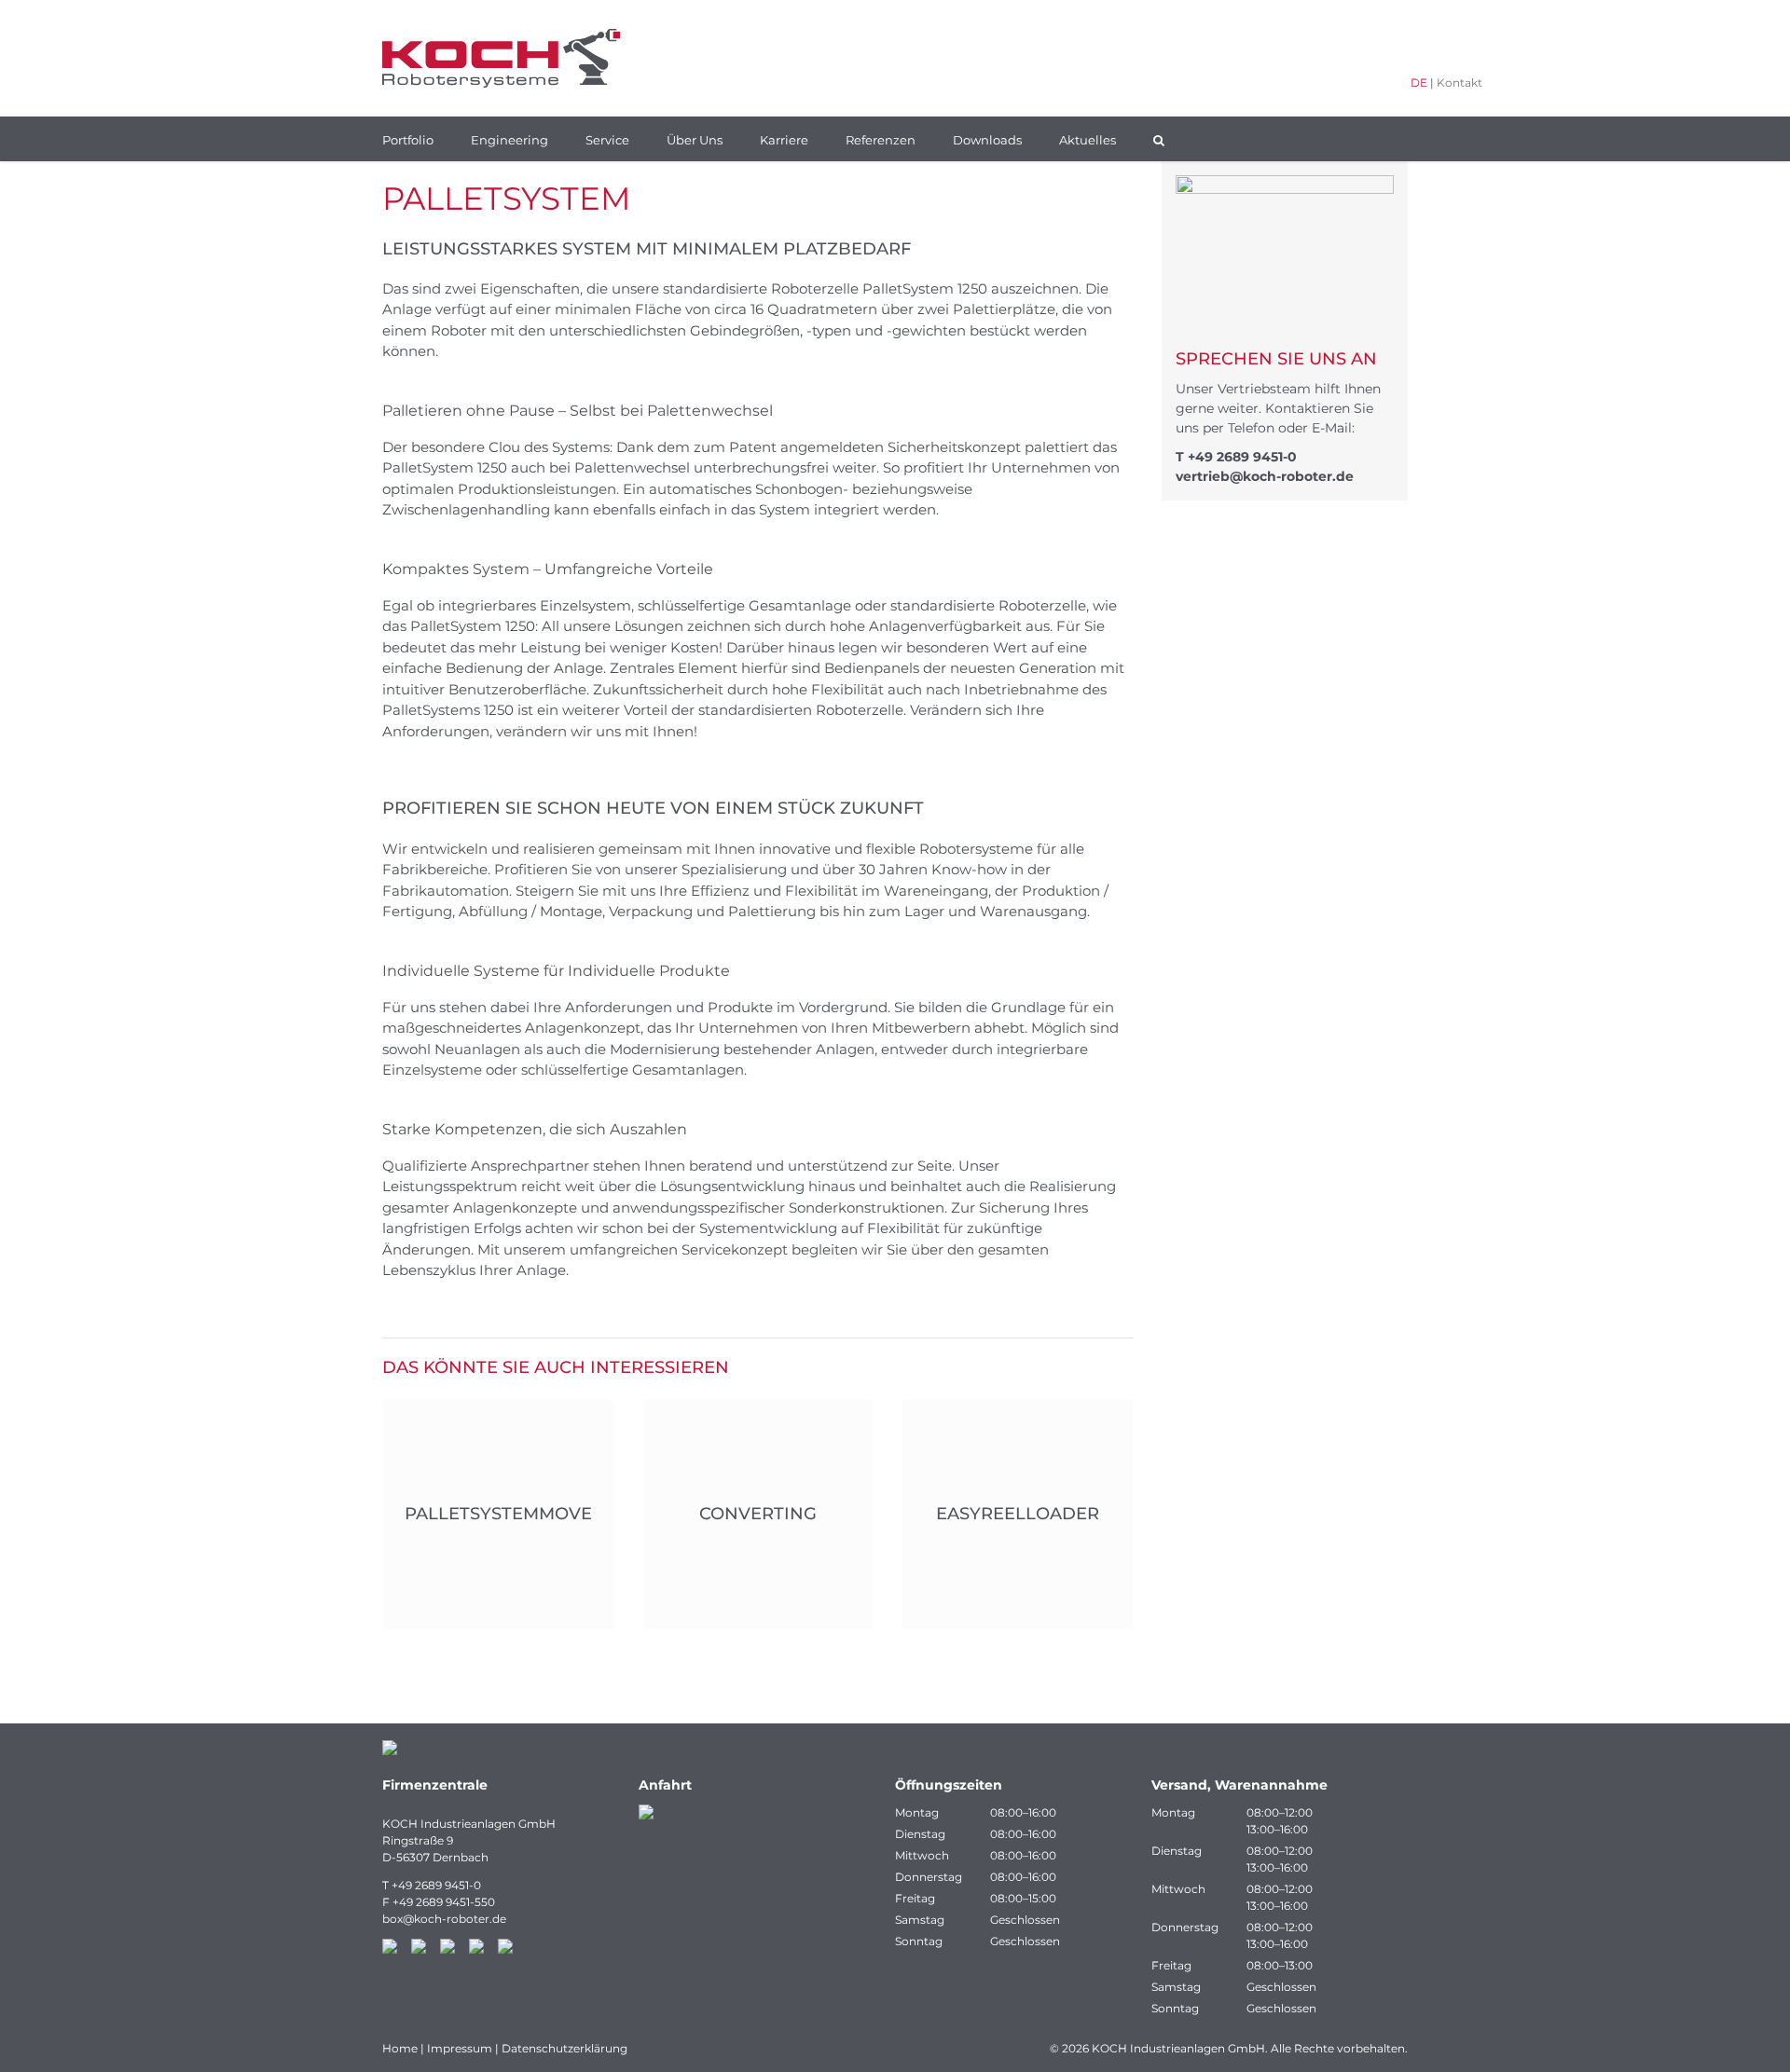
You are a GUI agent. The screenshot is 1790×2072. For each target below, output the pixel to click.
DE (1419, 82)
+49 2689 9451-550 (444, 1902)
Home (400, 2048)
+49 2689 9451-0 (1242, 457)
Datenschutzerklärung (565, 2048)
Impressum (460, 2048)
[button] (1159, 139)
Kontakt (1460, 82)
